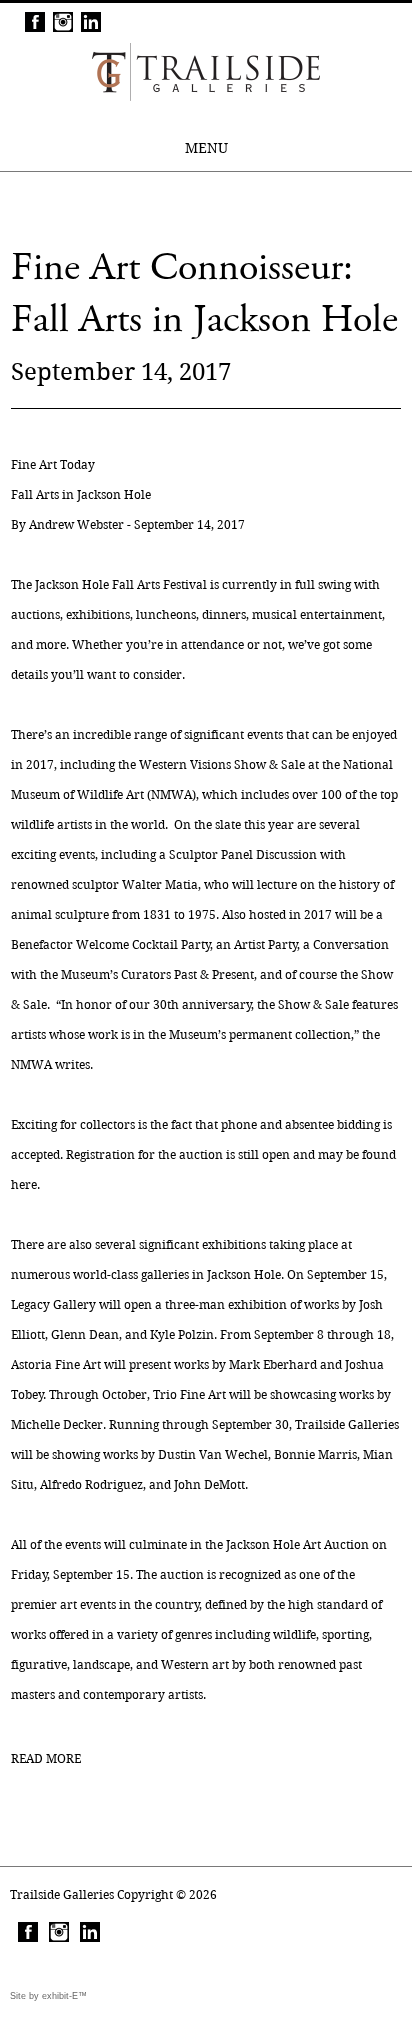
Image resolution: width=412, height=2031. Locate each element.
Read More (46, 1758)
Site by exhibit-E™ (48, 1996)
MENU (206, 148)
